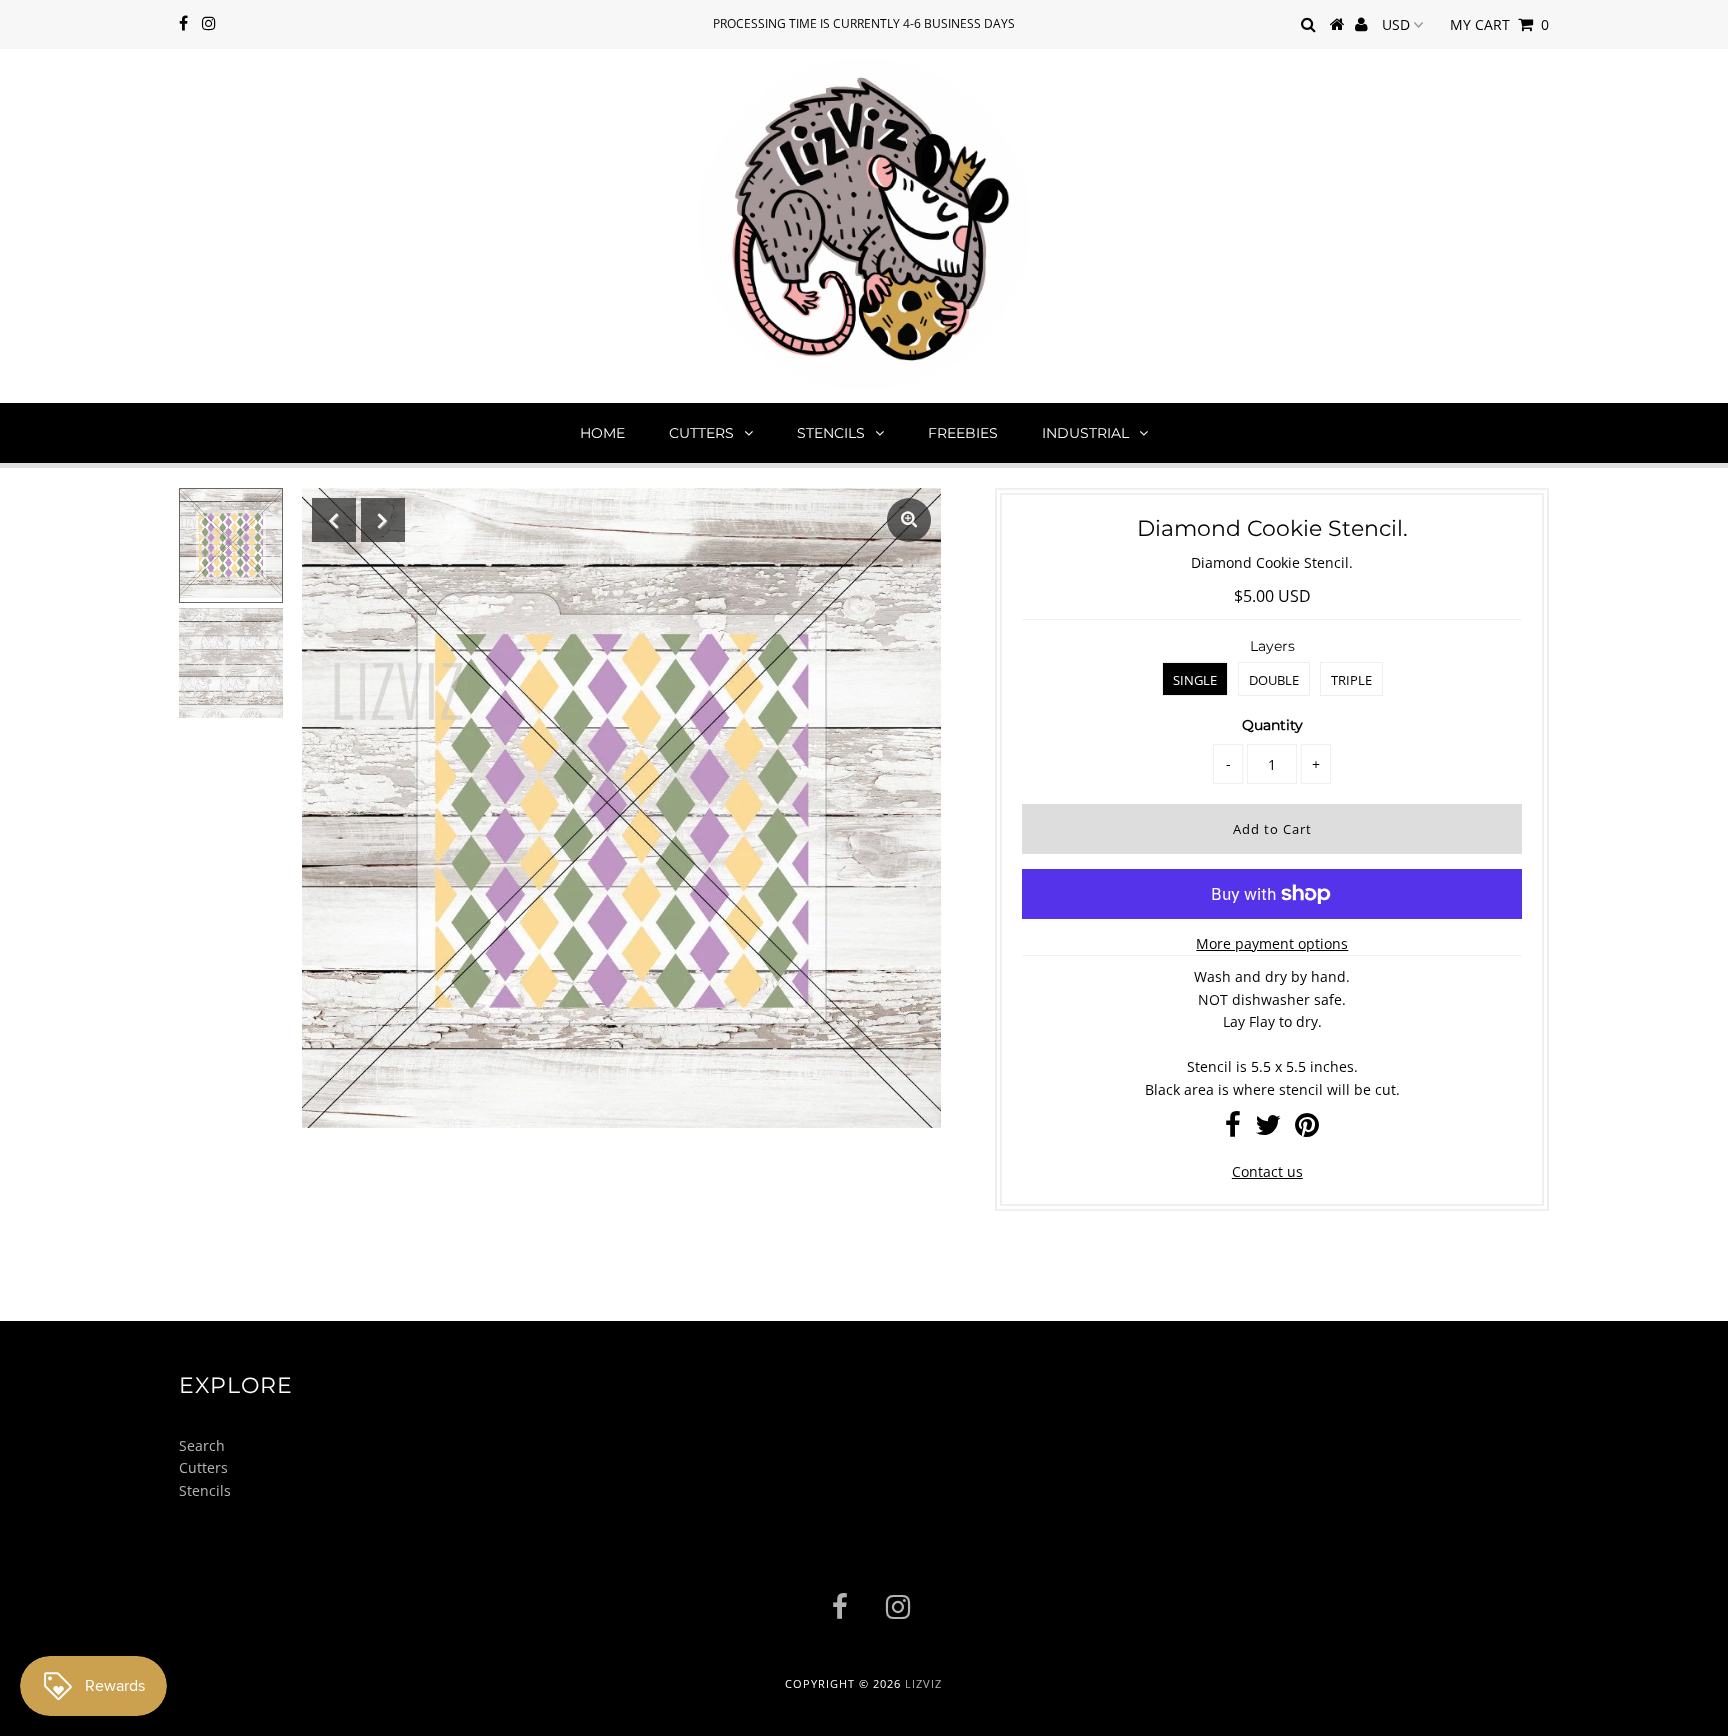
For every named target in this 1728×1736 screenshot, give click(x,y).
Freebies (963, 433)
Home (602, 433)
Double (1274, 680)
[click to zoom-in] (909, 520)
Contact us (1267, 1171)
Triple (1351, 680)
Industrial (1085, 433)
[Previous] (334, 520)
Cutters (701, 433)
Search (202, 1445)
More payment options (1272, 943)
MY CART (1499, 24)
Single (1195, 680)
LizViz (923, 1683)
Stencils (831, 433)
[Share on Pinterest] (1307, 1129)
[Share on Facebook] (1233, 1129)
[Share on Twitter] (1268, 1129)
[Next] (383, 520)
